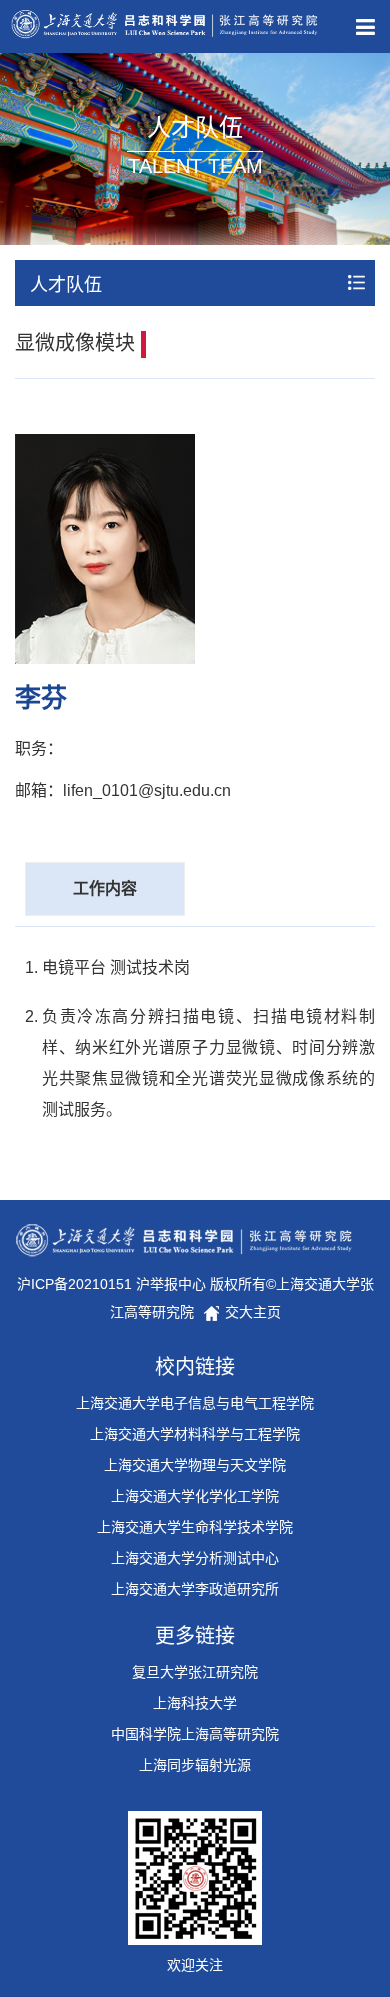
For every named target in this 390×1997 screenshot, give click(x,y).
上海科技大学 (195, 1703)
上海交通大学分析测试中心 (195, 1558)
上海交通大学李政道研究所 (195, 1589)
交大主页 (251, 1312)
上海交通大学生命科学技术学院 (195, 1527)
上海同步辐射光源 (195, 1765)
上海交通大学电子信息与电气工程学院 (195, 1403)
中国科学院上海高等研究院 (195, 1734)
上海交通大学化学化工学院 (195, 1496)
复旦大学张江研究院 (195, 1672)
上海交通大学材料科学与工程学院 (195, 1434)
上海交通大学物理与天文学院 (195, 1465)
